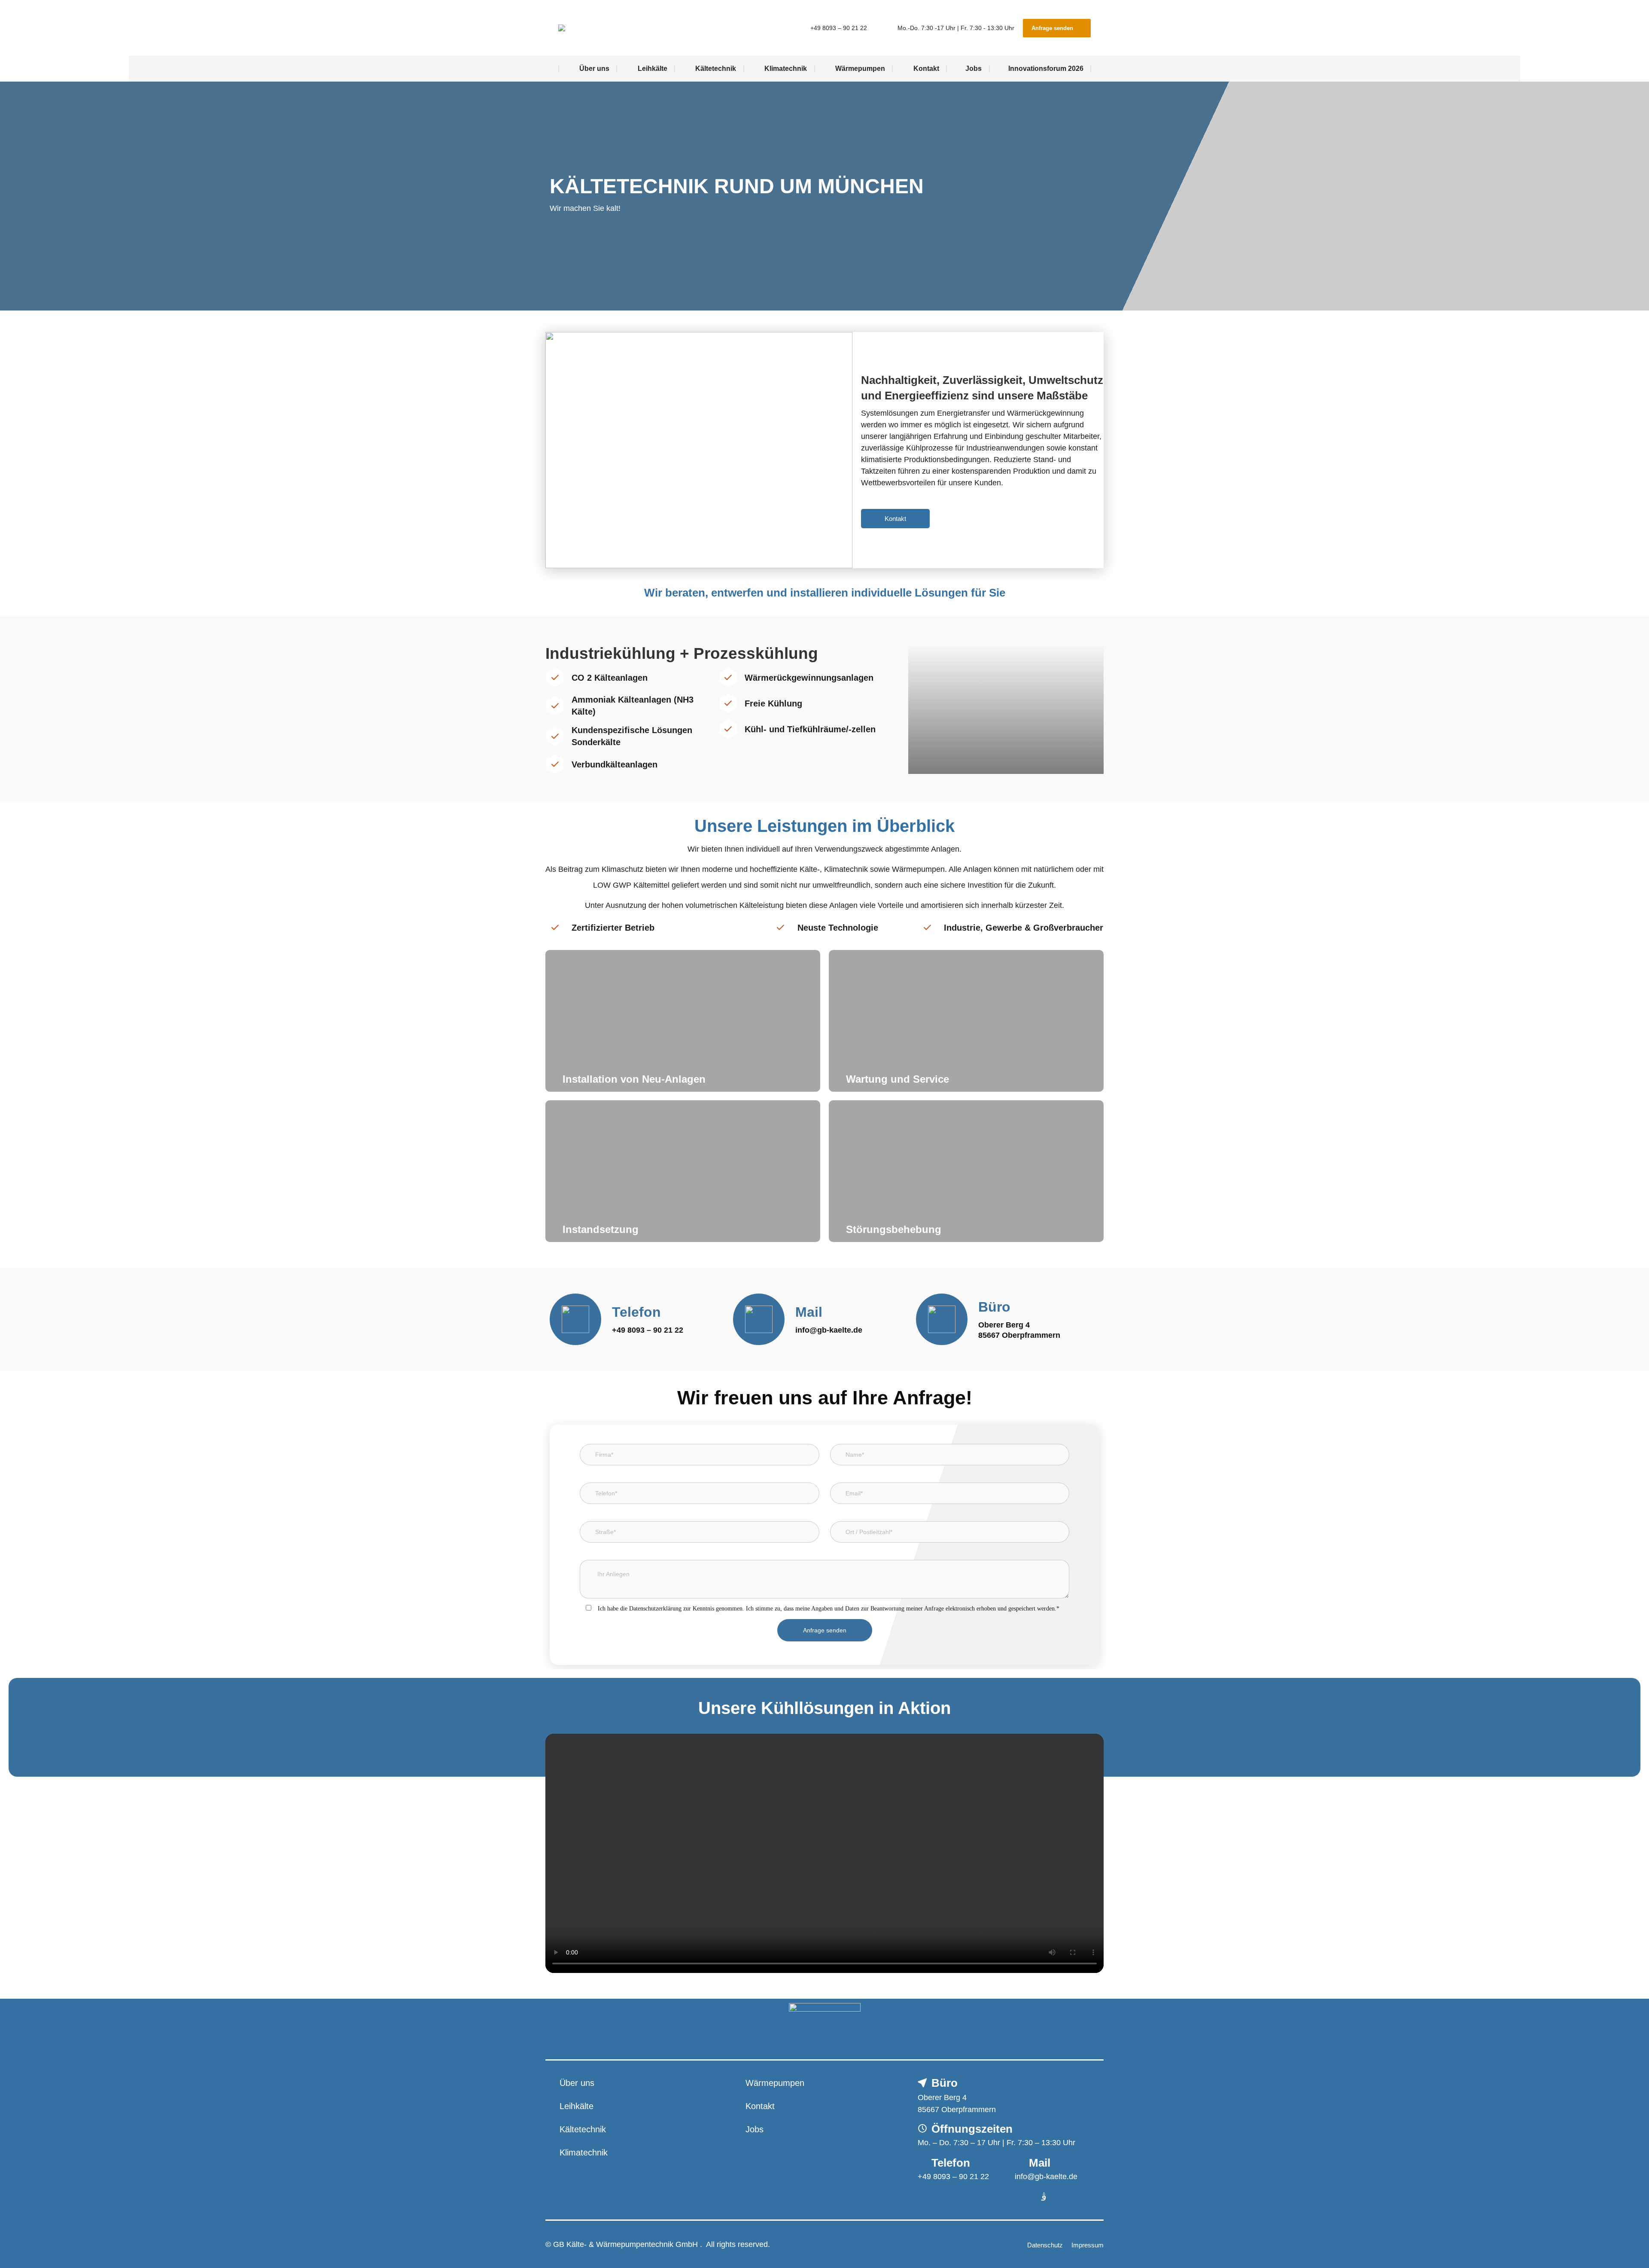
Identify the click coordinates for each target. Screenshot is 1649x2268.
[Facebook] (1020, 2197)
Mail (809, 1312)
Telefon (636, 1312)
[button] (825, 1854)
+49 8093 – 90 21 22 (838, 28)
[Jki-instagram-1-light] (1044, 2197)
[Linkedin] (1067, 2197)
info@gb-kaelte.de (829, 1330)
